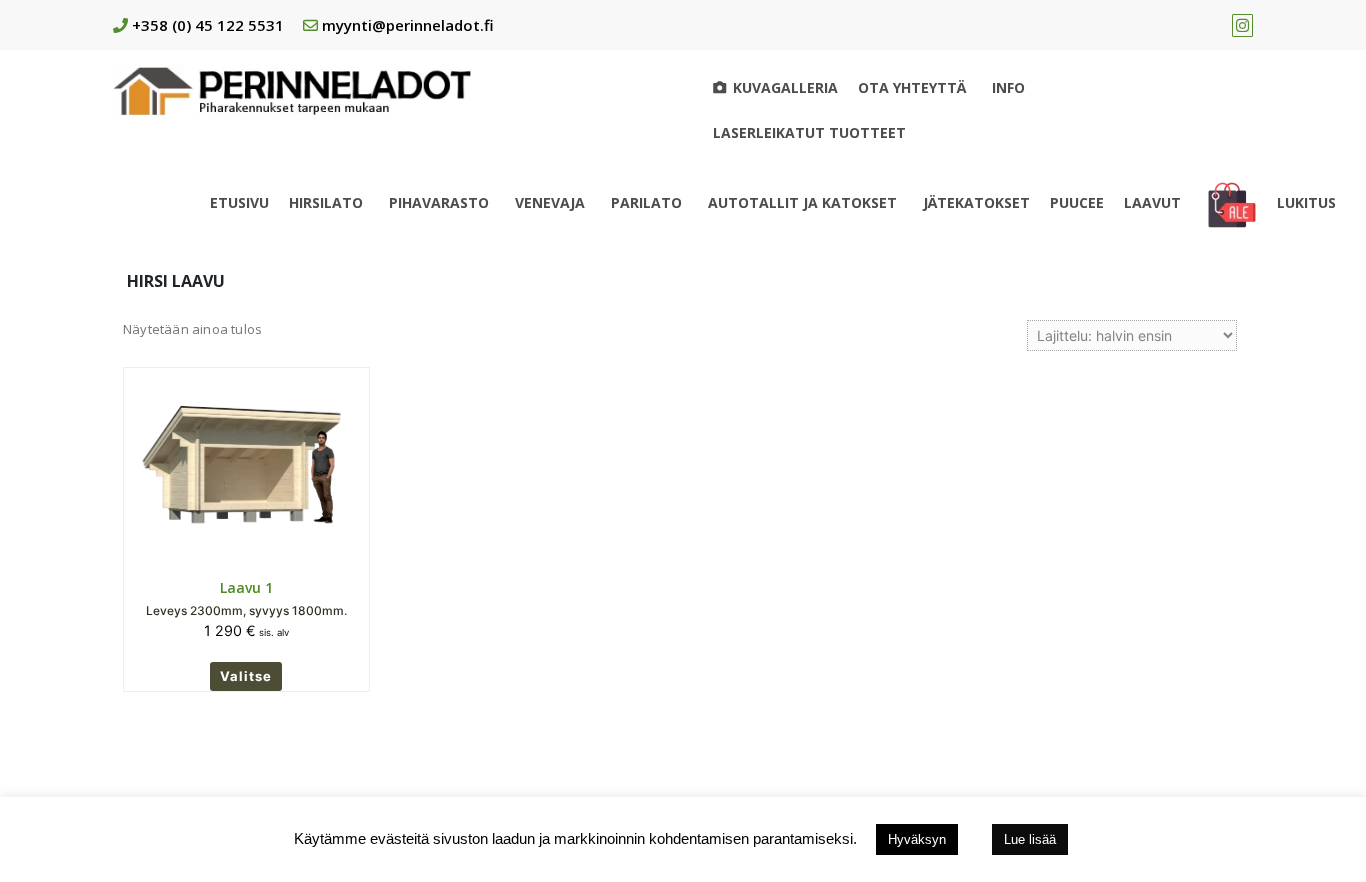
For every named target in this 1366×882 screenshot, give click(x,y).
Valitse (246, 676)
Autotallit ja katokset (802, 202)
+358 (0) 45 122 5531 (208, 25)
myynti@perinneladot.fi (408, 25)
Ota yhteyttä (912, 87)
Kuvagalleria (785, 87)
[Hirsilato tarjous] (1232, 202)
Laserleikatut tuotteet (809, 132)
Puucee (1077, 202)
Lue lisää (1030, 839)
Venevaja (550, 202)
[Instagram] (1242, 25)
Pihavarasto (439, 202)
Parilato (646, 202)
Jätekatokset (976, 202)
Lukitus (1306, 202)
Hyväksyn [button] (917, 839)
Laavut (1152, 202)
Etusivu (239, 202)
